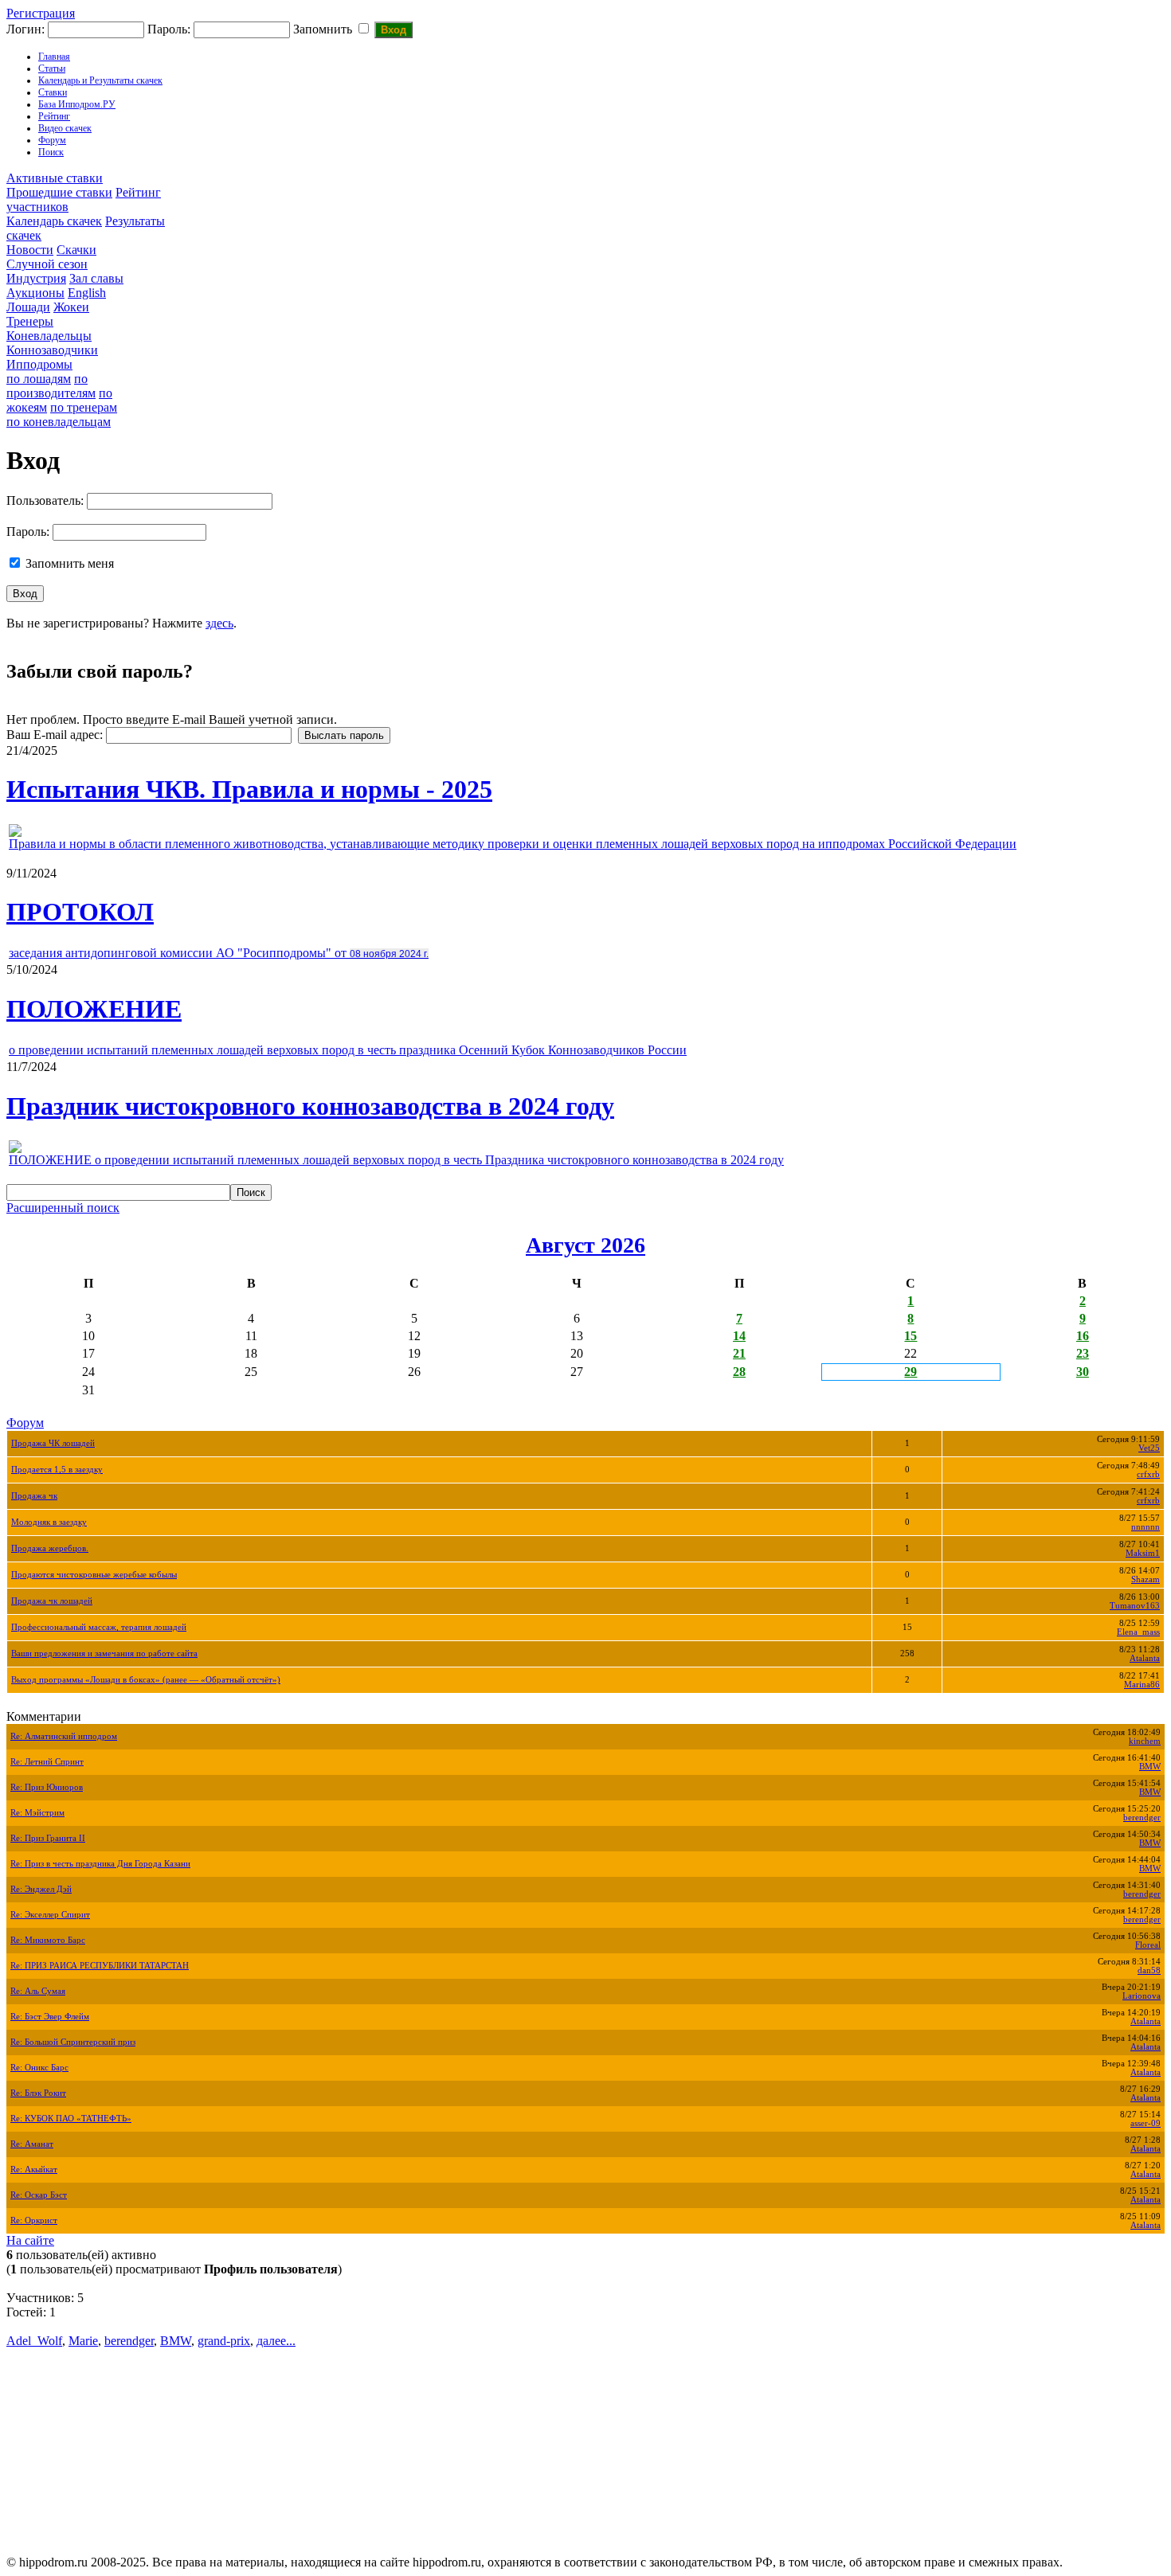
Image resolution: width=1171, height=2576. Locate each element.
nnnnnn (1146, 1527)
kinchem (1145, 1741)
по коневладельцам (59, 422)
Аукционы (35, 293)
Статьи (52, 68)
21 (739, 1353)
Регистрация (41, 13)
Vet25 (1149, 1448)
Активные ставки (55, 178)
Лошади (28, 307)
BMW (1150, 1767)
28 (739, 1372)
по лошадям (39, 379)
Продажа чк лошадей (52, 1601)
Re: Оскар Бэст (39, 2195)
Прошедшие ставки (59, 192)
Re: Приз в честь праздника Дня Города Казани (100, 1864)
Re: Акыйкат (34, 2169)
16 (1083, 1336)
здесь (219, 623)
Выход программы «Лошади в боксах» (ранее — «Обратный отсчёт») (146, 1680)
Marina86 (1142, 1685)
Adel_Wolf (34, 2341)
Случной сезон (47, 264)
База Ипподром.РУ (77, 104)
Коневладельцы (49, 336)
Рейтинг (54, 116)
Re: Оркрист (34, 2220)
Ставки (53, 92)
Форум (52, 140)
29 (911, 1372)
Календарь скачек (54, 221)
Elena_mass (1138, 1632)
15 (911, 1336)
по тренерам (84, 407)
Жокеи (71, 307)
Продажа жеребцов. (50, 1548)
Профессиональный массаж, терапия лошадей (99, 1627)
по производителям (51, 386)
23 (1083, 1353)
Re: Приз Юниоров (47, 1787)
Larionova (1142, 1996)
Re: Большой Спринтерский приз (73, 2042)
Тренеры (30, 321)
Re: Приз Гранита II (48, 1838)
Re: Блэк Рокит (38, 2093)
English (87, 293)
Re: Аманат (32, 2144)
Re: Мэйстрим (37, 1813)
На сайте (30, 2240)
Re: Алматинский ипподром (64, 1736)
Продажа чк (34, 1496)
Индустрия (36, 278)
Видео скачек (65, 128)
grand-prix (224, 2341)
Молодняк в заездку (49, 1522)
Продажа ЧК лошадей (53, 1443)
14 (739, 1336)
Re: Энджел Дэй (41, 1889)
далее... (276, 2341)
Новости (30, 250)
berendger (1142, 1818)
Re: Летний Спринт (47, 1762)
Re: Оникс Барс (39, 2068)
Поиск (51, 152)
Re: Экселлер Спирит (50, 1915)
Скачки (76, 250)
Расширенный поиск (63, 1208)
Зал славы (96, 278)
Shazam (1146, 1579)
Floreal (1148, 1945)
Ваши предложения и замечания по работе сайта (104, 1653)
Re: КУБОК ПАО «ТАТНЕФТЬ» (71, 2119)
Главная (54, 57)
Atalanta (1145, 1658)
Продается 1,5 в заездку (57, 1470)
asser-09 (1146, 2123)
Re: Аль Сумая (38, 1991)
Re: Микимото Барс (48, 1940)
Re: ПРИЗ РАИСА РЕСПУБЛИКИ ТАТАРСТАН (100, 1966)
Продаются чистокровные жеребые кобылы (94, 1575)
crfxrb (1148, 1474)
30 (1083, 1372)
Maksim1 (1143, 1553)
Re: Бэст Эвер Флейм (50, 2017)
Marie (83, 2341)
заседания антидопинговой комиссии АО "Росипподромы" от (219, 953)
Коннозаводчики (52, 350)
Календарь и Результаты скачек (100, 80)
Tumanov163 (1135, 1606)
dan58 (1149, 1970)
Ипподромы (39, 364)
